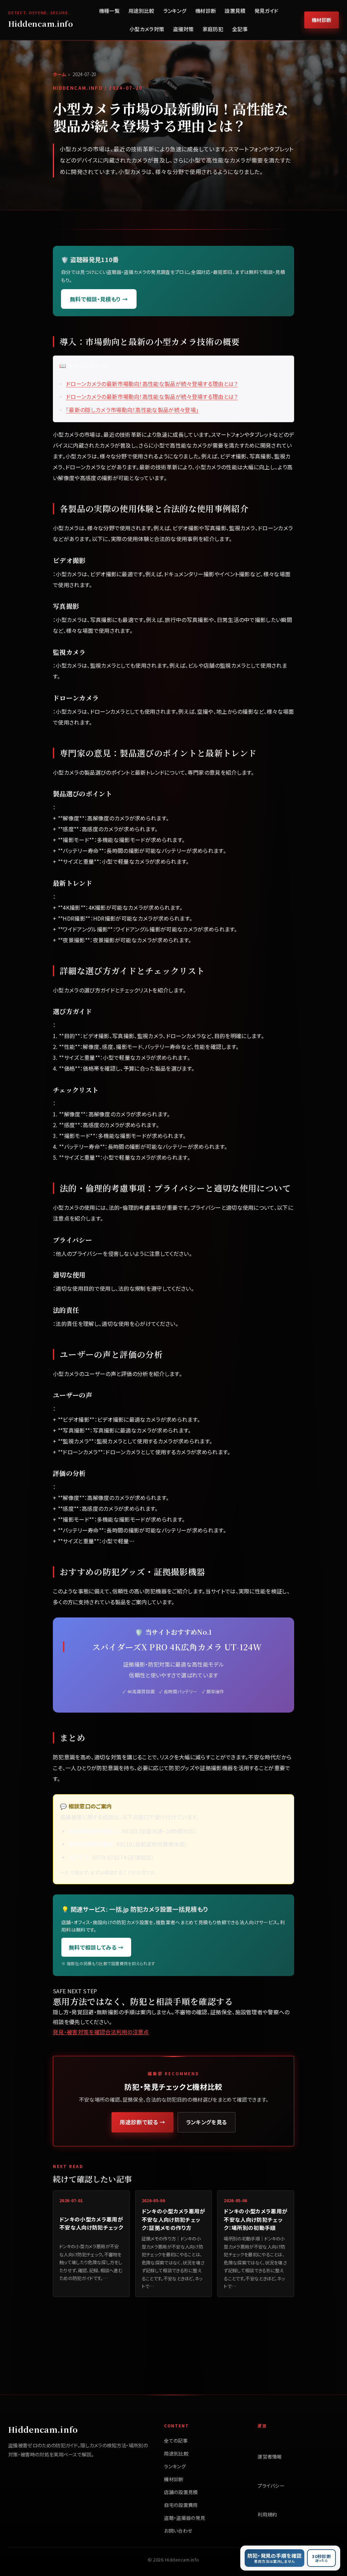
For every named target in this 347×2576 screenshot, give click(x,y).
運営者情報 (270, 2456)
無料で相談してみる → (96, 1947)
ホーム (59, 74)
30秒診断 (321, 2558)
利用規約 (267, 2514)
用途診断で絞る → (142, 2122)
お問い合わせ (178, 2531)
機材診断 (206, 11)
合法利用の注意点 (127, 2032)
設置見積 (235, 11)
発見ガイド (267, 11)
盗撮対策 (183, 29)
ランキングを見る (207, 2122)
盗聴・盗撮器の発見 (185, 2518)
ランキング (175, 11)
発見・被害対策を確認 (79, 2032)
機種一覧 (109, 11)
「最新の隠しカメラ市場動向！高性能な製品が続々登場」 (132, 410)
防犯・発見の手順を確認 (275, 2558)
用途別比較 (141, 11)
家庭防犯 (213, 29)
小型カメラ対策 (147, 29)
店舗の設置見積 (181, 2492)
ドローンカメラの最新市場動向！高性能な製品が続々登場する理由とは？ (152, 384)
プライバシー (271, 2486)
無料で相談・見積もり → (99, 299)
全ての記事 (176, 2441)
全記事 (240, 29)
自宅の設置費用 (181, 2505)
